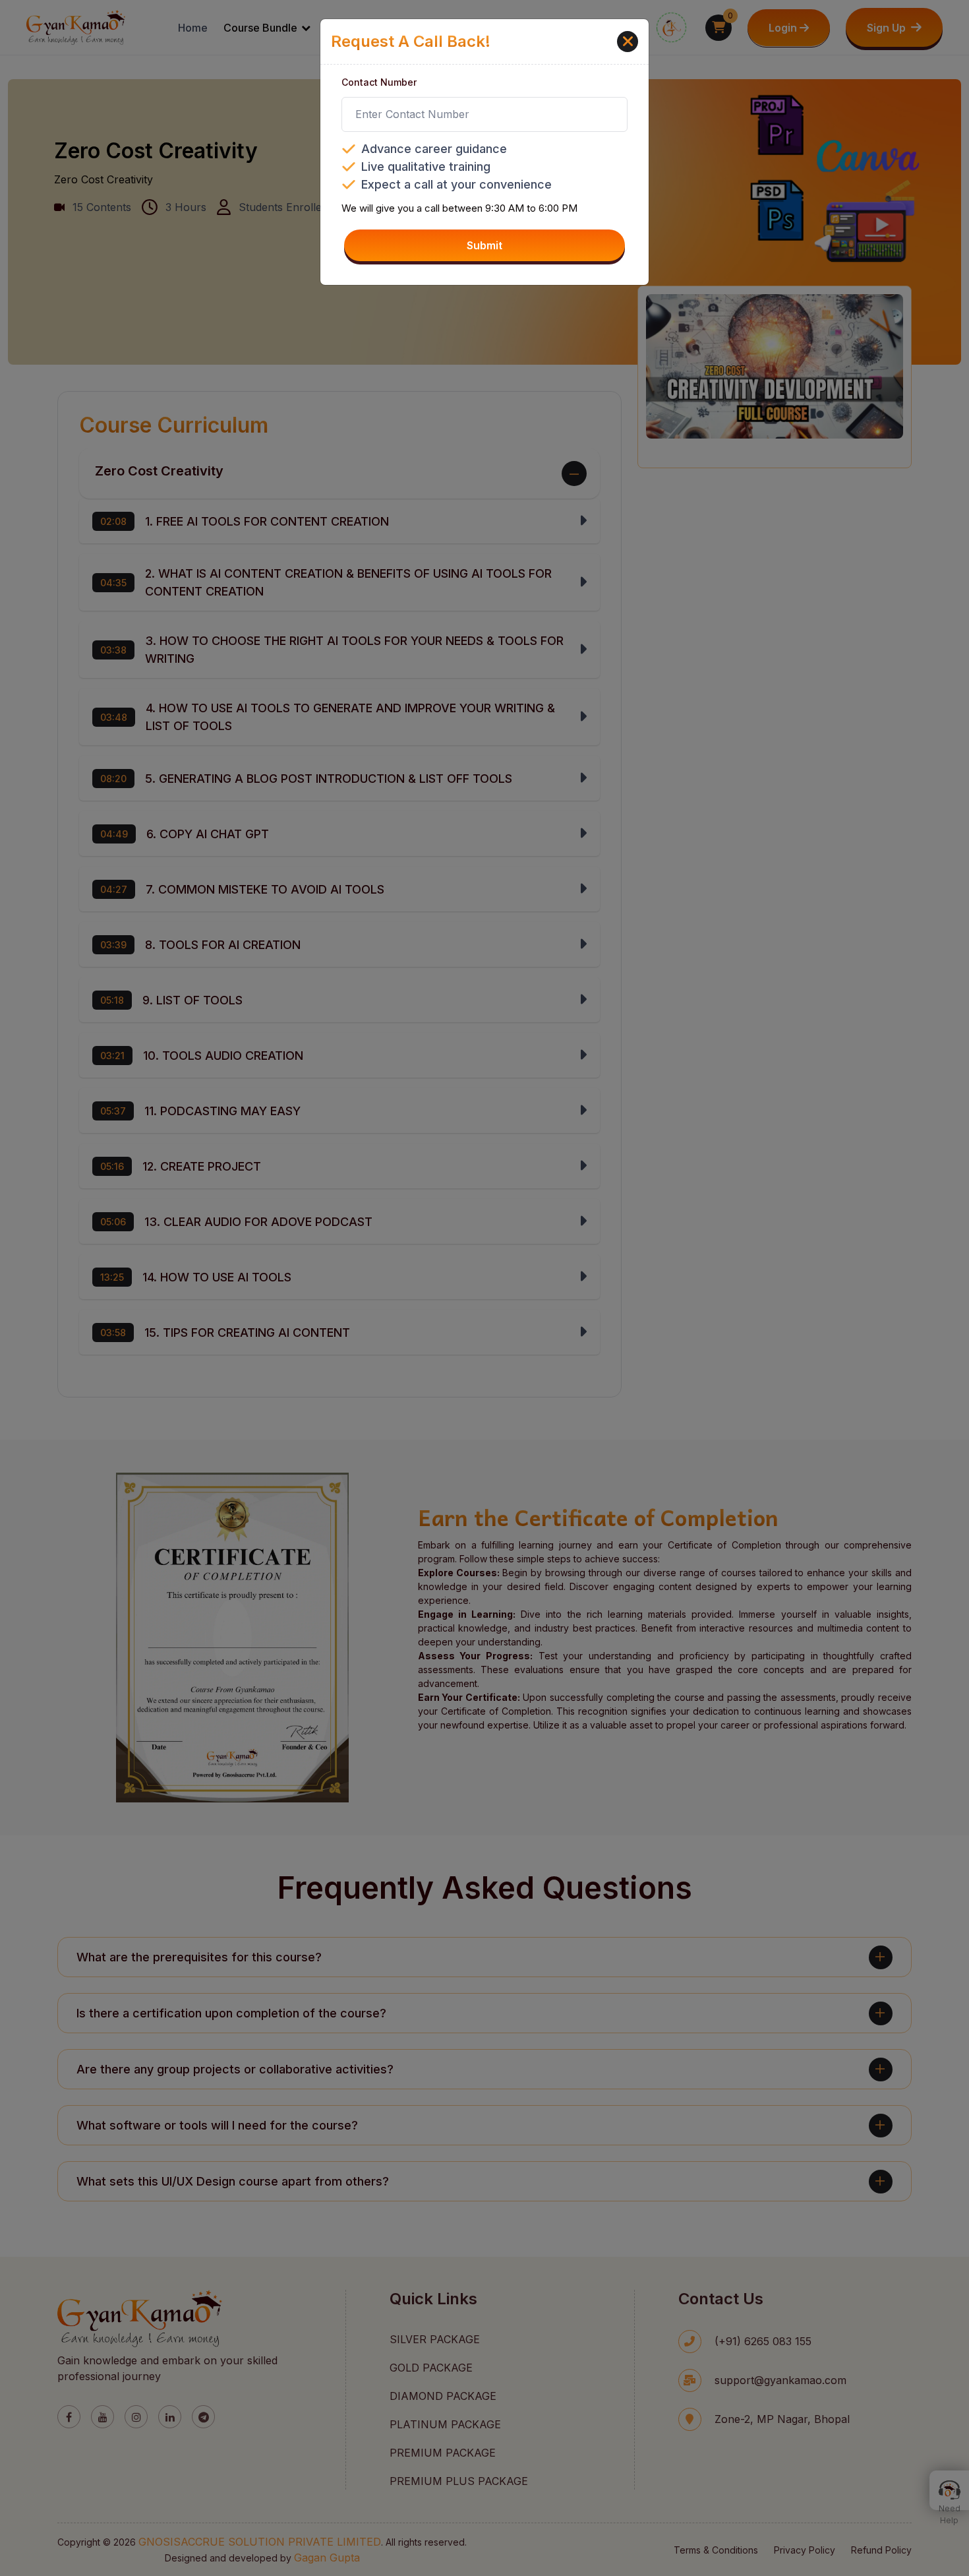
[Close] (628, 42)
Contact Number (379, 82)
